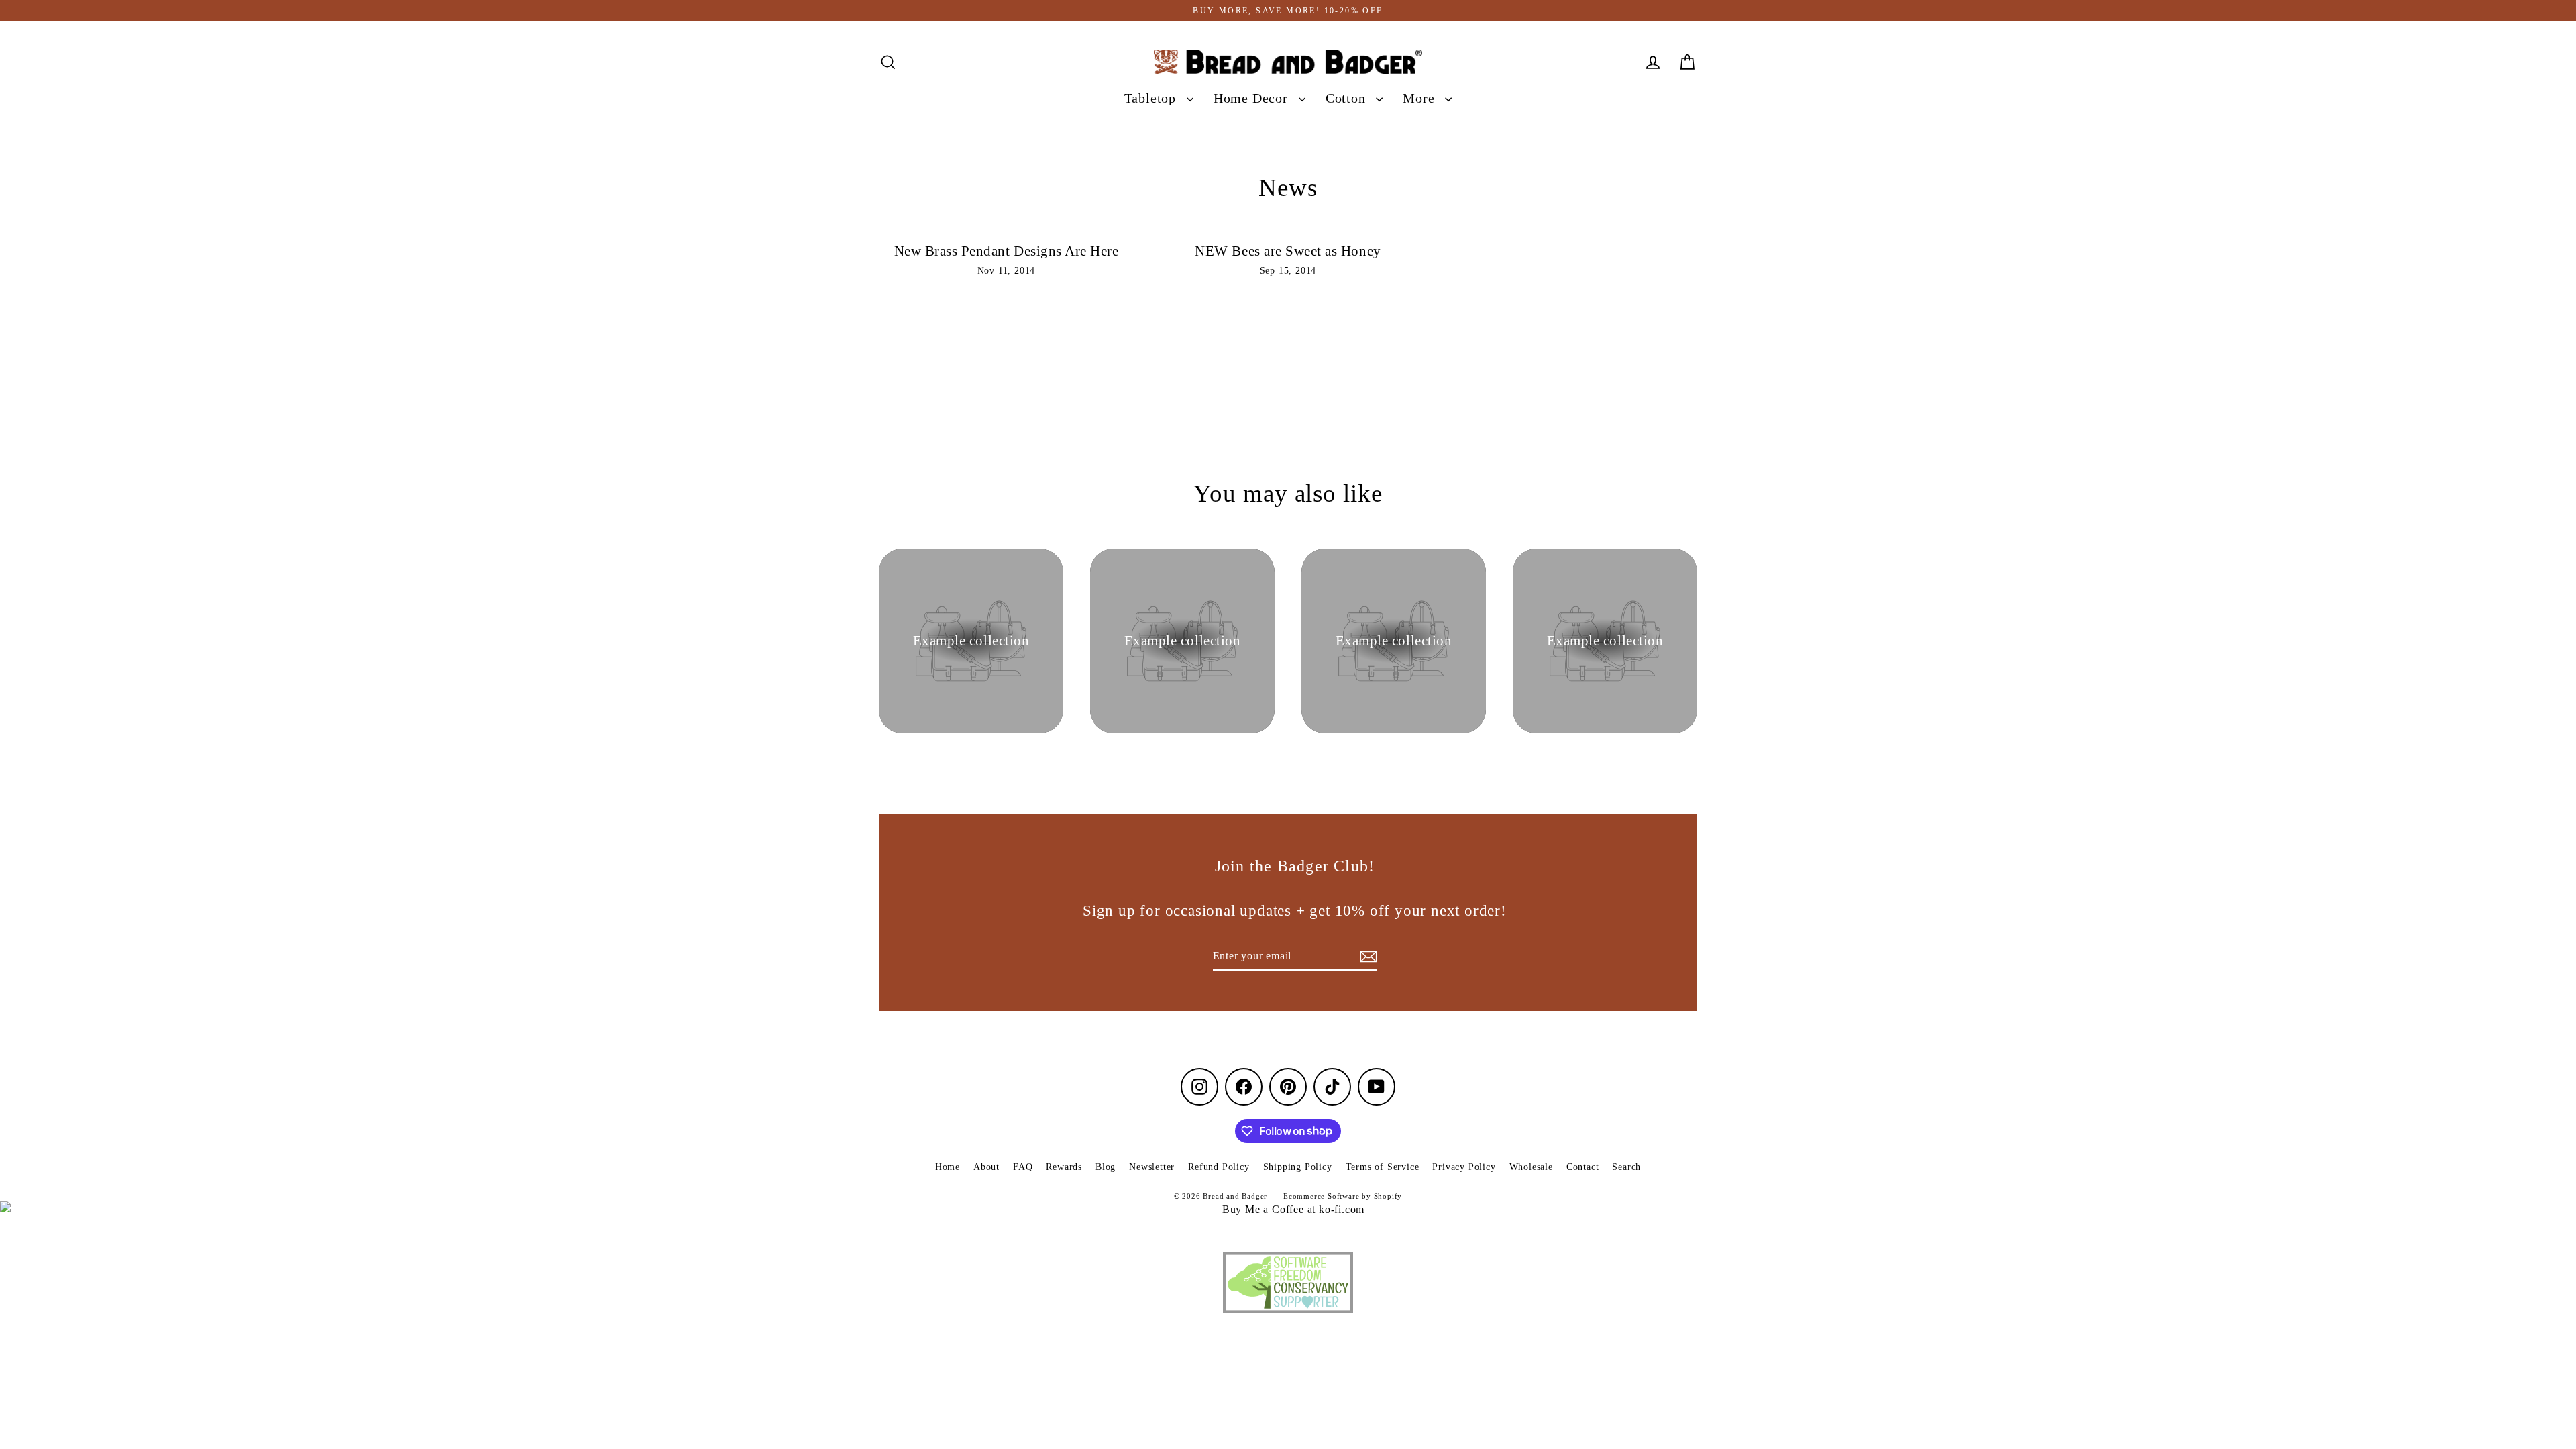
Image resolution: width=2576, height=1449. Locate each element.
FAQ (1023, 1167)
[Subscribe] (1366, 957)
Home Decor (1253, 98)
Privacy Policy (1464, 1167)
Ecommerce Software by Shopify (1343, 1196)
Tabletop (1152, 98)
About (986, 1167)
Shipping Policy (1298, 1167)
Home (948, 1167)
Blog (1106, 1167)
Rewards (1064, 1167)
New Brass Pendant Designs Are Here (1007, 251)
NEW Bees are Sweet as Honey (1288, 251)
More (1420, 98)
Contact (1583, 1167)
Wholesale (1531, 1167)
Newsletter (1152, 1167)
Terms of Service (1383, 1167)
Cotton (1348, 98)
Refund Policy (1219, 1167)
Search (1626, 1167)
